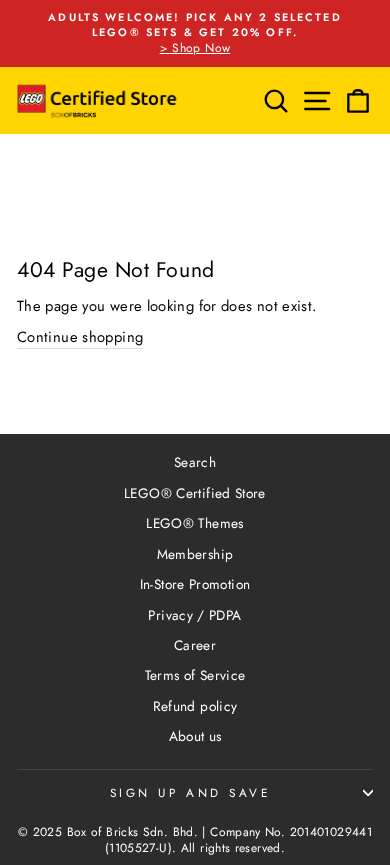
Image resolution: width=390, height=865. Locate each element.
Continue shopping (80, 337)
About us (195, 736)
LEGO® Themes (194, 523)
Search (195, 462)
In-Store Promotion (195, 584)
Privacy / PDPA (194, 615)
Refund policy (195, 706)
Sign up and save (190, 792)
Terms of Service (195, 675)
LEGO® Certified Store (195, 493)
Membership (195, 554)
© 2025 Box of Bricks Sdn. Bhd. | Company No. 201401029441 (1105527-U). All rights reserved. (195, 840)
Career (195, 645)
